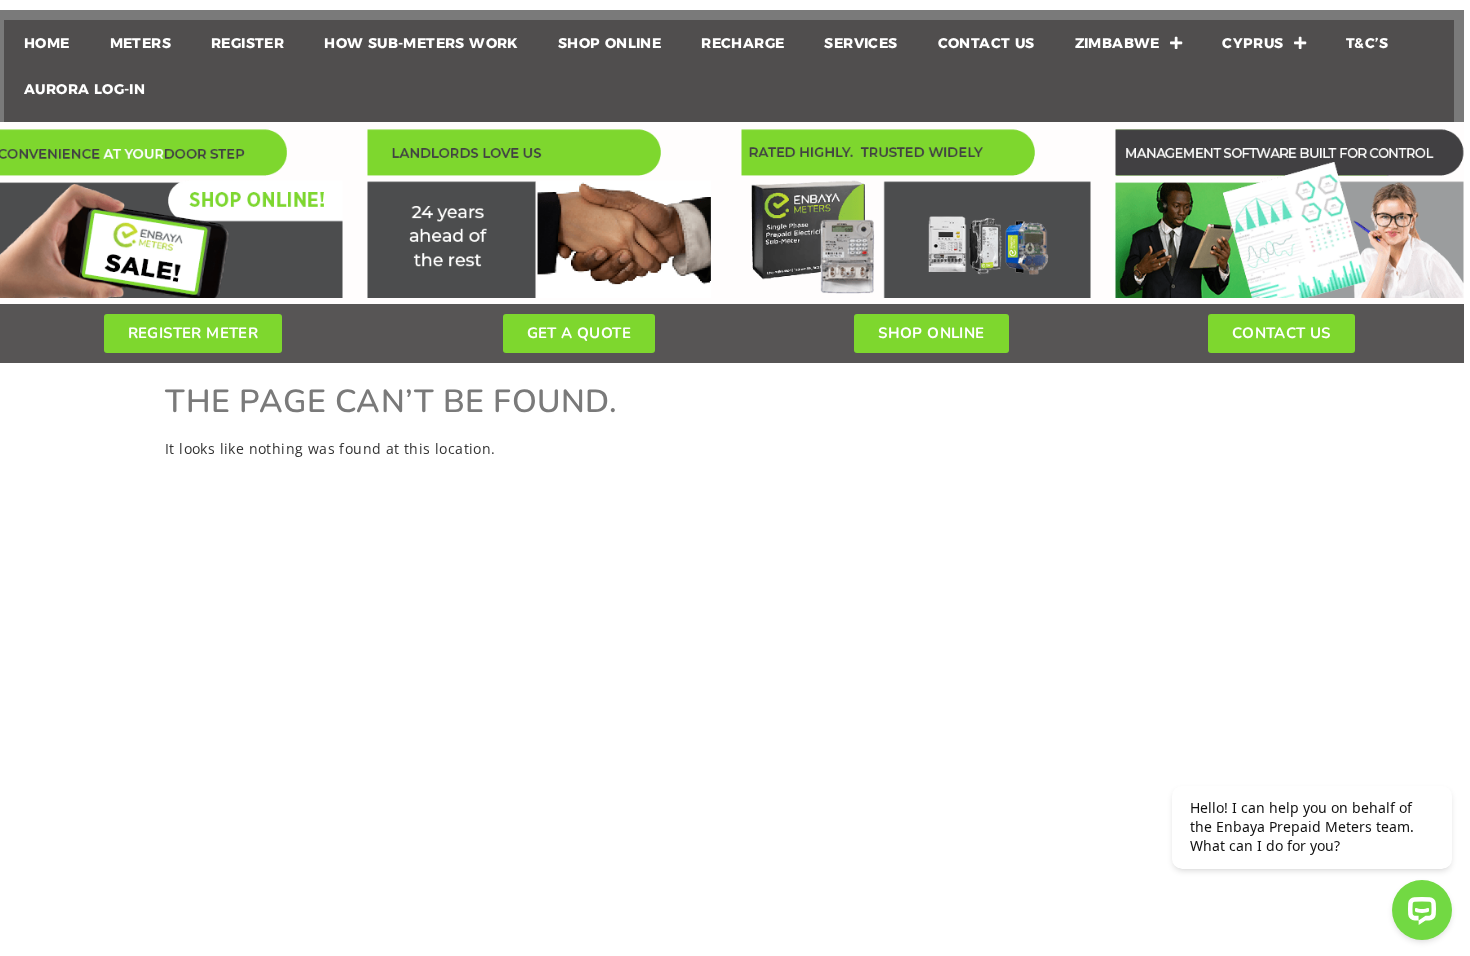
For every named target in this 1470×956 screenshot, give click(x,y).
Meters (140, 43)
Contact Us (986, 43)
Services (860, 43)
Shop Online (609, 43)
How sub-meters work (421, 43)
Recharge (742, 43)
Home (47, 43)
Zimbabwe (1117, 43)
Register (247, 43)
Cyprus (1252, 43)
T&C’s (1367, 43)
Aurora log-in (84, 89)
